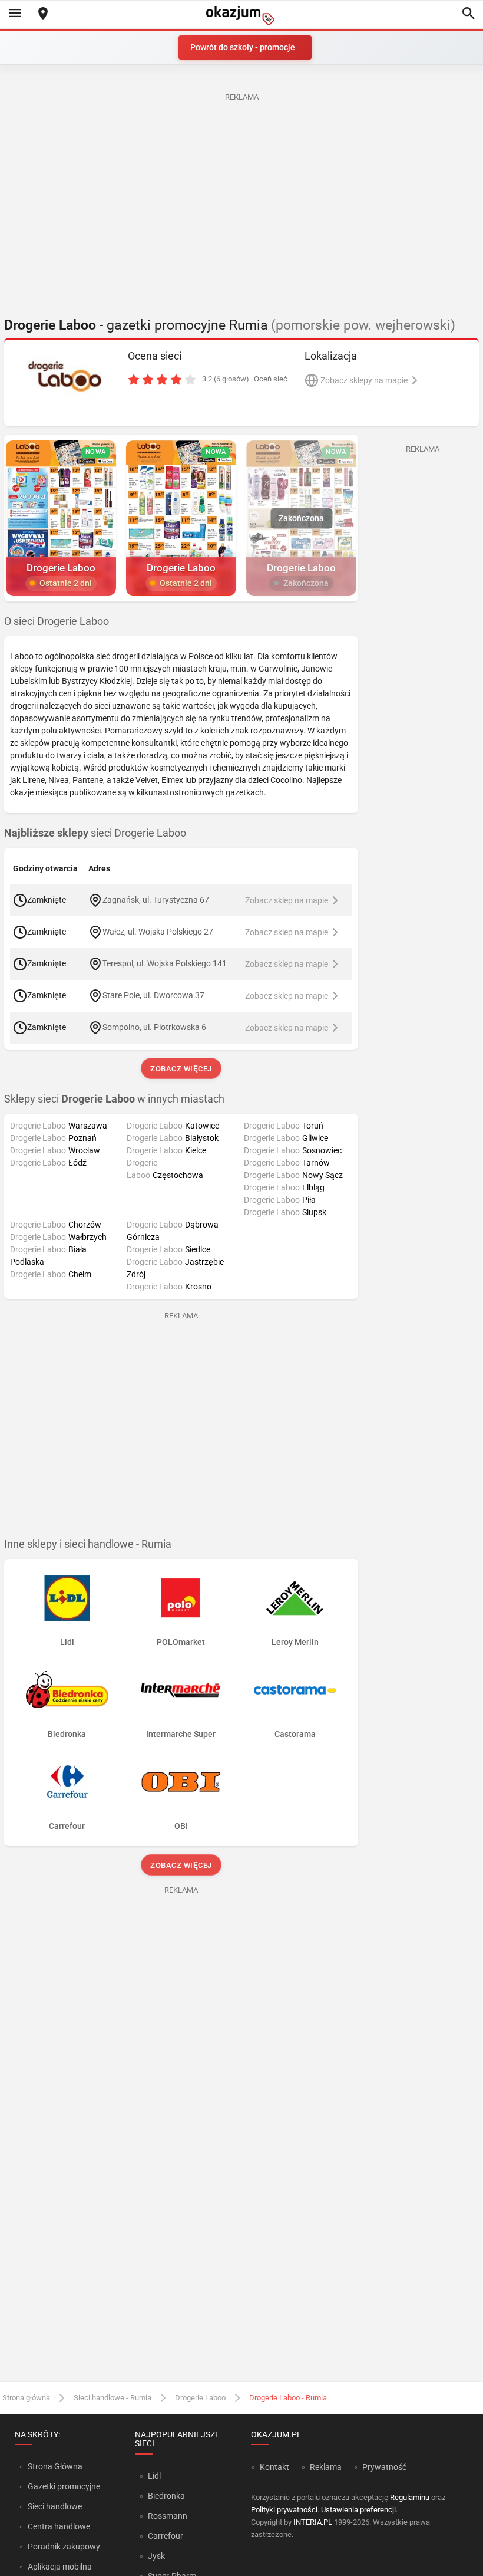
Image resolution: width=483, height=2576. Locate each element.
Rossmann (168, 2516)
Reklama (326, 2467)
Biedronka (166, 2496)
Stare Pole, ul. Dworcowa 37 (153, 995)
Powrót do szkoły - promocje (243, 47)
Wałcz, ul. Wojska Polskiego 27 (158, 932)
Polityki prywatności (284, 2510)
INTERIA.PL (313, 2522)
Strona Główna (55, 2466)
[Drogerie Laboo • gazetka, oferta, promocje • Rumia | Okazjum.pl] (65, 377)
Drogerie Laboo (200, 2398)
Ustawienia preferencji (358, 2510)
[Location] (43, 14)
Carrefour (166, 2536)
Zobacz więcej (181, 1069)
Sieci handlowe (55, 2506)
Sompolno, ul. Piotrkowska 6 (154, 1027)
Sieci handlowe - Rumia (113, 2398)
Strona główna (26, 2398)
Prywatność (384, 2467)
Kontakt (274, 2467)
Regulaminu (410, 2497)
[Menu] (15, 14)
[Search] (468, 14)
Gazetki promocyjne (64, 2486)
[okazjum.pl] (241, 16)
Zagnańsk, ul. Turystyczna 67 (156, 900)
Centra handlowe (59, 2526)
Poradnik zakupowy (64, 2547)
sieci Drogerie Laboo (95, 833)
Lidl (154, 2476)
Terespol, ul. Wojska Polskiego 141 (165, 963)
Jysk (156, 2556)
